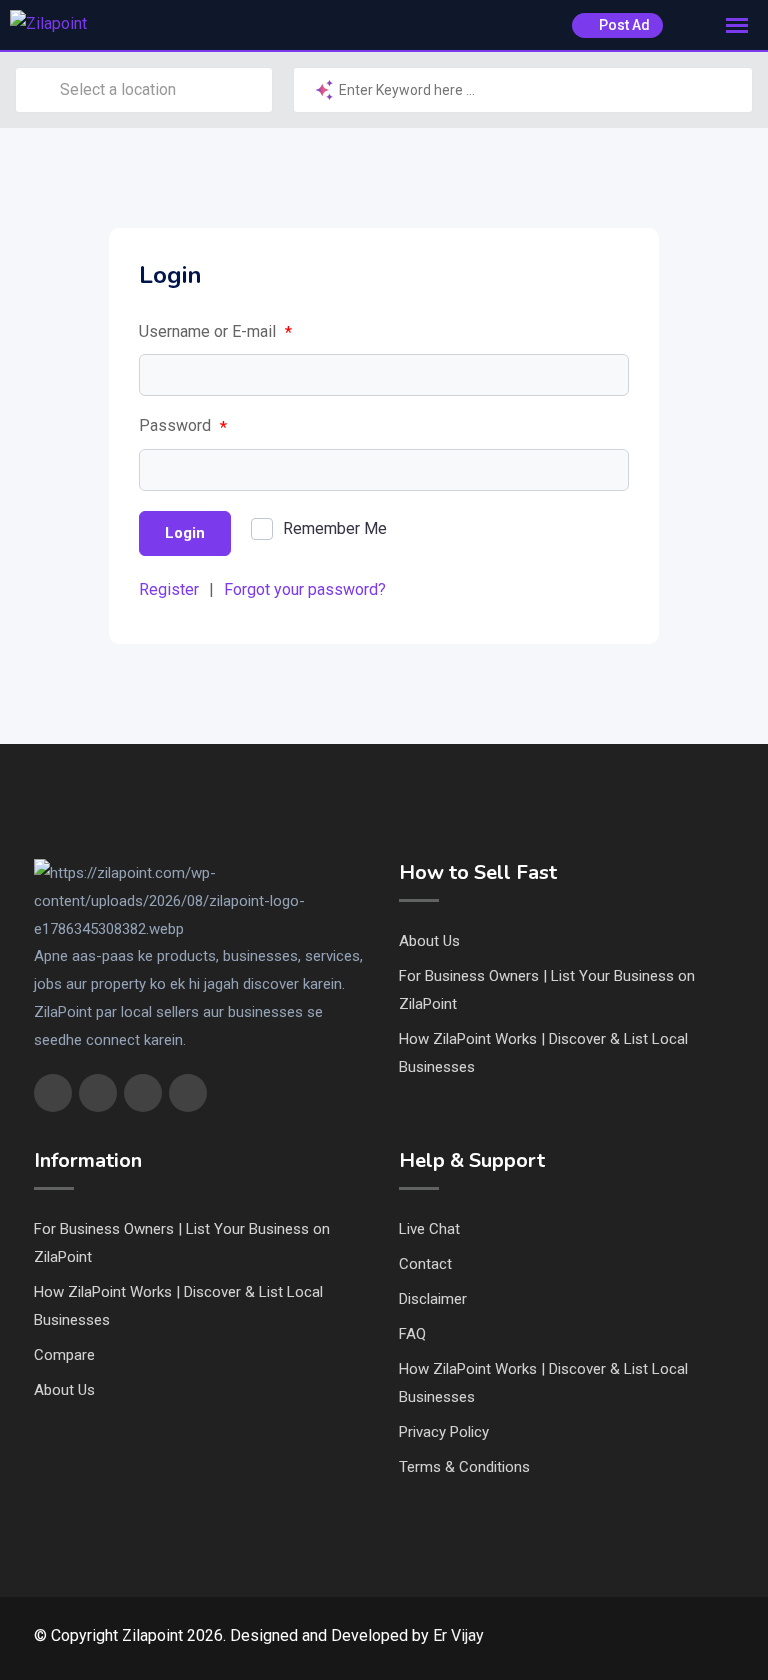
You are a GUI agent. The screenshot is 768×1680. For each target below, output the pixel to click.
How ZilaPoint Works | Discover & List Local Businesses (543, 1053)
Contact (425, 1264)
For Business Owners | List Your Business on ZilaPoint (547, 990)
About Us (429, 941)
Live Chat (429, 1229)
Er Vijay (458, 1635)
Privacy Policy (444, 1432)
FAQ (412, 1334)
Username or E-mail (215, 332)
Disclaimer (433, 1299)
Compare (64, 1355)
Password (183, 426)
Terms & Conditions (464, 1467)
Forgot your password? (305, 589)
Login (185, 533)
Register (169, 589)
